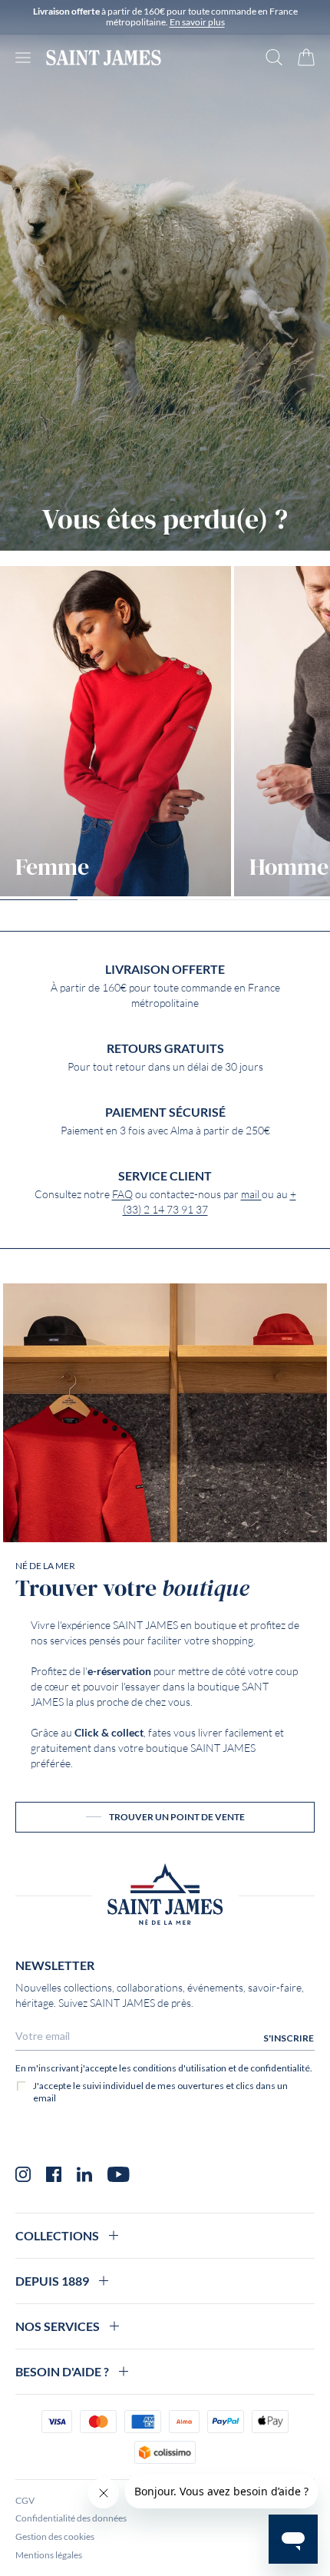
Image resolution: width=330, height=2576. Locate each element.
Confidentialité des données (71, 2518)
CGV (25, 2500)
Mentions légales (49, 2555)
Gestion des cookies (55, 2536)
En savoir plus (197, 22)
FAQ (122, 1194)
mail (251, 1194)
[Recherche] (274, 57)
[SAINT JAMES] (104, 58)
